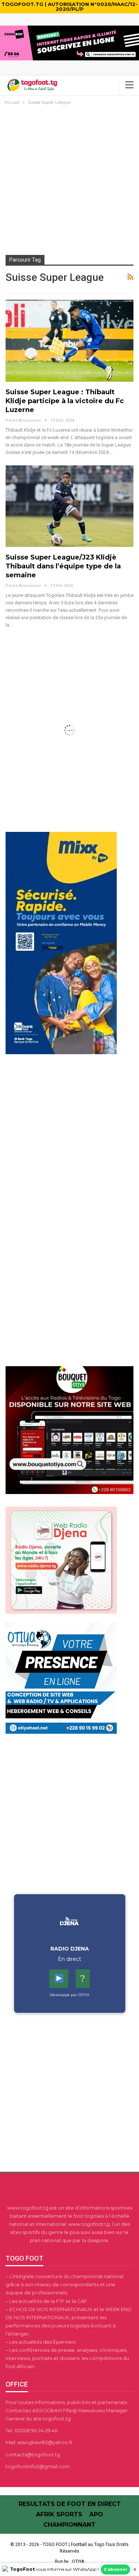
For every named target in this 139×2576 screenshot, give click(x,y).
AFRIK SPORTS (59, 2514)
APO (96, 2514)
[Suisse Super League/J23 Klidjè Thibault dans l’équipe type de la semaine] (69, 506)
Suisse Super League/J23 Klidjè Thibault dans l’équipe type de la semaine (63, 566)
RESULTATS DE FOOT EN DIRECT (70, 2504)
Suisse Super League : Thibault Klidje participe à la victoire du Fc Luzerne (65, 401)
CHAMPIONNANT (69, 2525)
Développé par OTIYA (69, 1995)
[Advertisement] (69, 180)
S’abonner (115, 2569)
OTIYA (78, 2562)
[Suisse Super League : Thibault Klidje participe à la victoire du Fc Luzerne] (69, 341)
